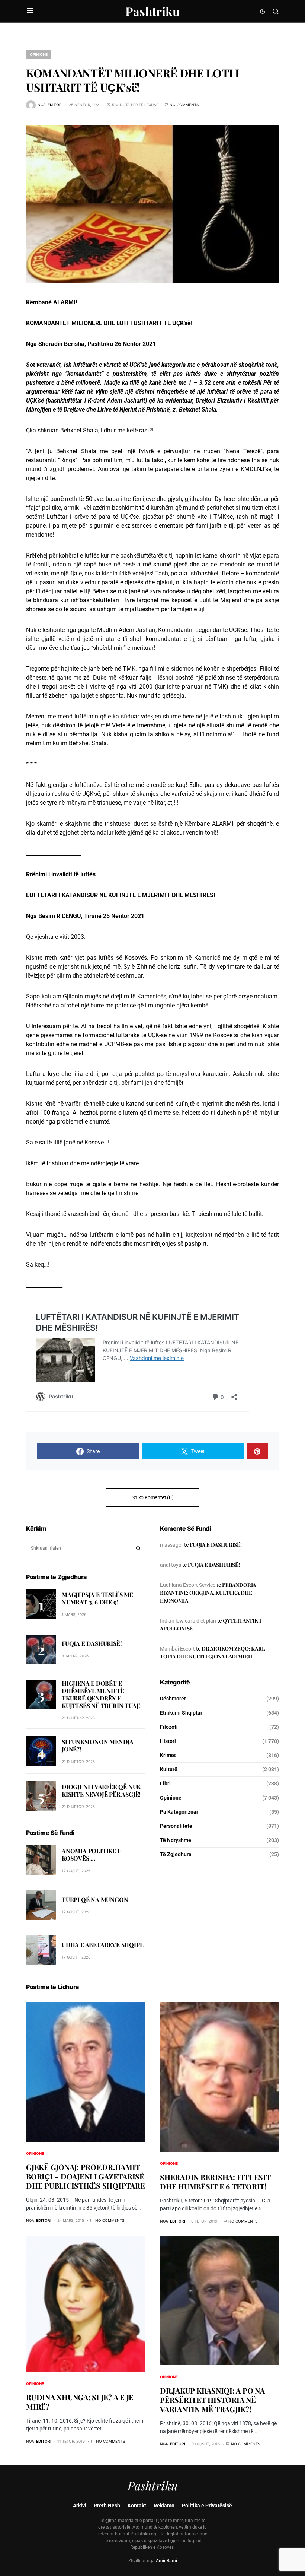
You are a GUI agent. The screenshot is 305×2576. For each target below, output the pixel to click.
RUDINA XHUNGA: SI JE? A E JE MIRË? (80, 2402)
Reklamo (164, 2506)
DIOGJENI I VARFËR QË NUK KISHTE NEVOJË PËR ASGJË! (101, 1790)
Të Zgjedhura (176, 1854)
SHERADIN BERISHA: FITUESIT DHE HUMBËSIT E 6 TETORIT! (215, 2182)
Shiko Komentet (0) (153, 1497)
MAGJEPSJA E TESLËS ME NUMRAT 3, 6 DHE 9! (97, 1598)
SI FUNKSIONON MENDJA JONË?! (98, 1745)
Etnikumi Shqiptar (181, 1713)
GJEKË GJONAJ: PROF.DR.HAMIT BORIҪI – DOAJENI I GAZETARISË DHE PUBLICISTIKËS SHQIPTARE (85, 2176)
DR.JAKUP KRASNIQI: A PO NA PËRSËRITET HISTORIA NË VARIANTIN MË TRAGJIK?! (212, 2400)
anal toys (171, 1565)
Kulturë (169, 1769)
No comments (184, 105)
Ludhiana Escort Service (188, 1585)
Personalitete (176, 1826)
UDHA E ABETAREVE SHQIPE (102, 1945)
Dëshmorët (173, 1699)
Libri (165, 1783)
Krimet (168, 1755)
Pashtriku (152, 11)
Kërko (138, 1548)
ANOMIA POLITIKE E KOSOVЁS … (91, 1854)
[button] (30, 11)
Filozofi (169, 1727)
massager (171, 1545)
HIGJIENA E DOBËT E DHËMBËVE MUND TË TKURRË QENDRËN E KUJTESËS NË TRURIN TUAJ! (101, 1694)
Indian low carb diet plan (188, 1621)
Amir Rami (166, 2561)
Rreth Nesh (107, 2506)
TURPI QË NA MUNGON (95, 1900)
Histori (168, 1741)
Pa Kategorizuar (179, 1812)
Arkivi (80, 2506)
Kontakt (137, 2506)
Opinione (39, 54)
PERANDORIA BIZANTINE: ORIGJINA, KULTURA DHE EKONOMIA (208, 1593)
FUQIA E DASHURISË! (92, 1643)
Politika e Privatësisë (207, 2506)
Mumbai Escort (177, 1649)
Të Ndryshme (176, 1840)
